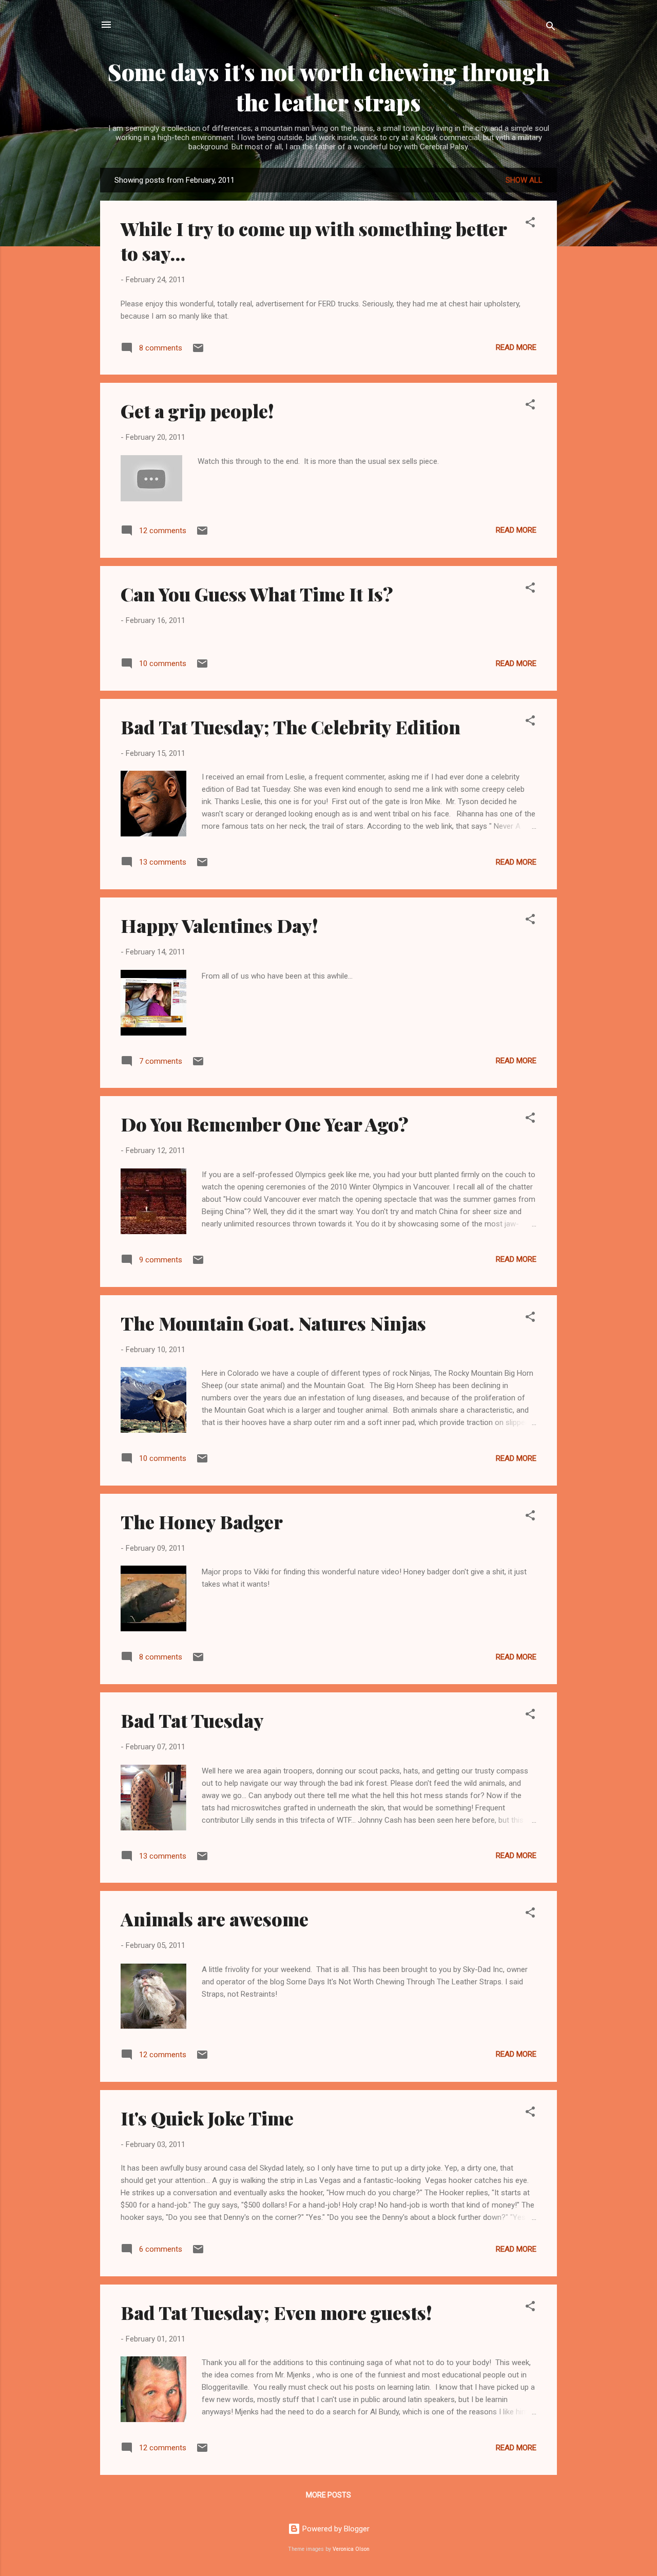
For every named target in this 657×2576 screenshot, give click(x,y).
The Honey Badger (202, 1521)
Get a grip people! (197, 411)
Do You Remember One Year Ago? (265, 1124)
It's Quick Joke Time (207, 2118)
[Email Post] (198, 352)
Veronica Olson (351, 2549)
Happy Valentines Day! (219, 925)
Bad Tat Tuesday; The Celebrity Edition (291, 727)
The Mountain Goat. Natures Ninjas (273, 1323)
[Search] (551, 28)
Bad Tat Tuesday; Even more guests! (276, 2312)
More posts (328, 2495)
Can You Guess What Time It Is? (257, 594)
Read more (516, 347)
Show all (524, 180)
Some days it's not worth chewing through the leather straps (329, 87)
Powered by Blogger (335, 2529)
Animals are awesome (215, 1919)
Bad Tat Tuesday (192, 1720)
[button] (530, 224)
